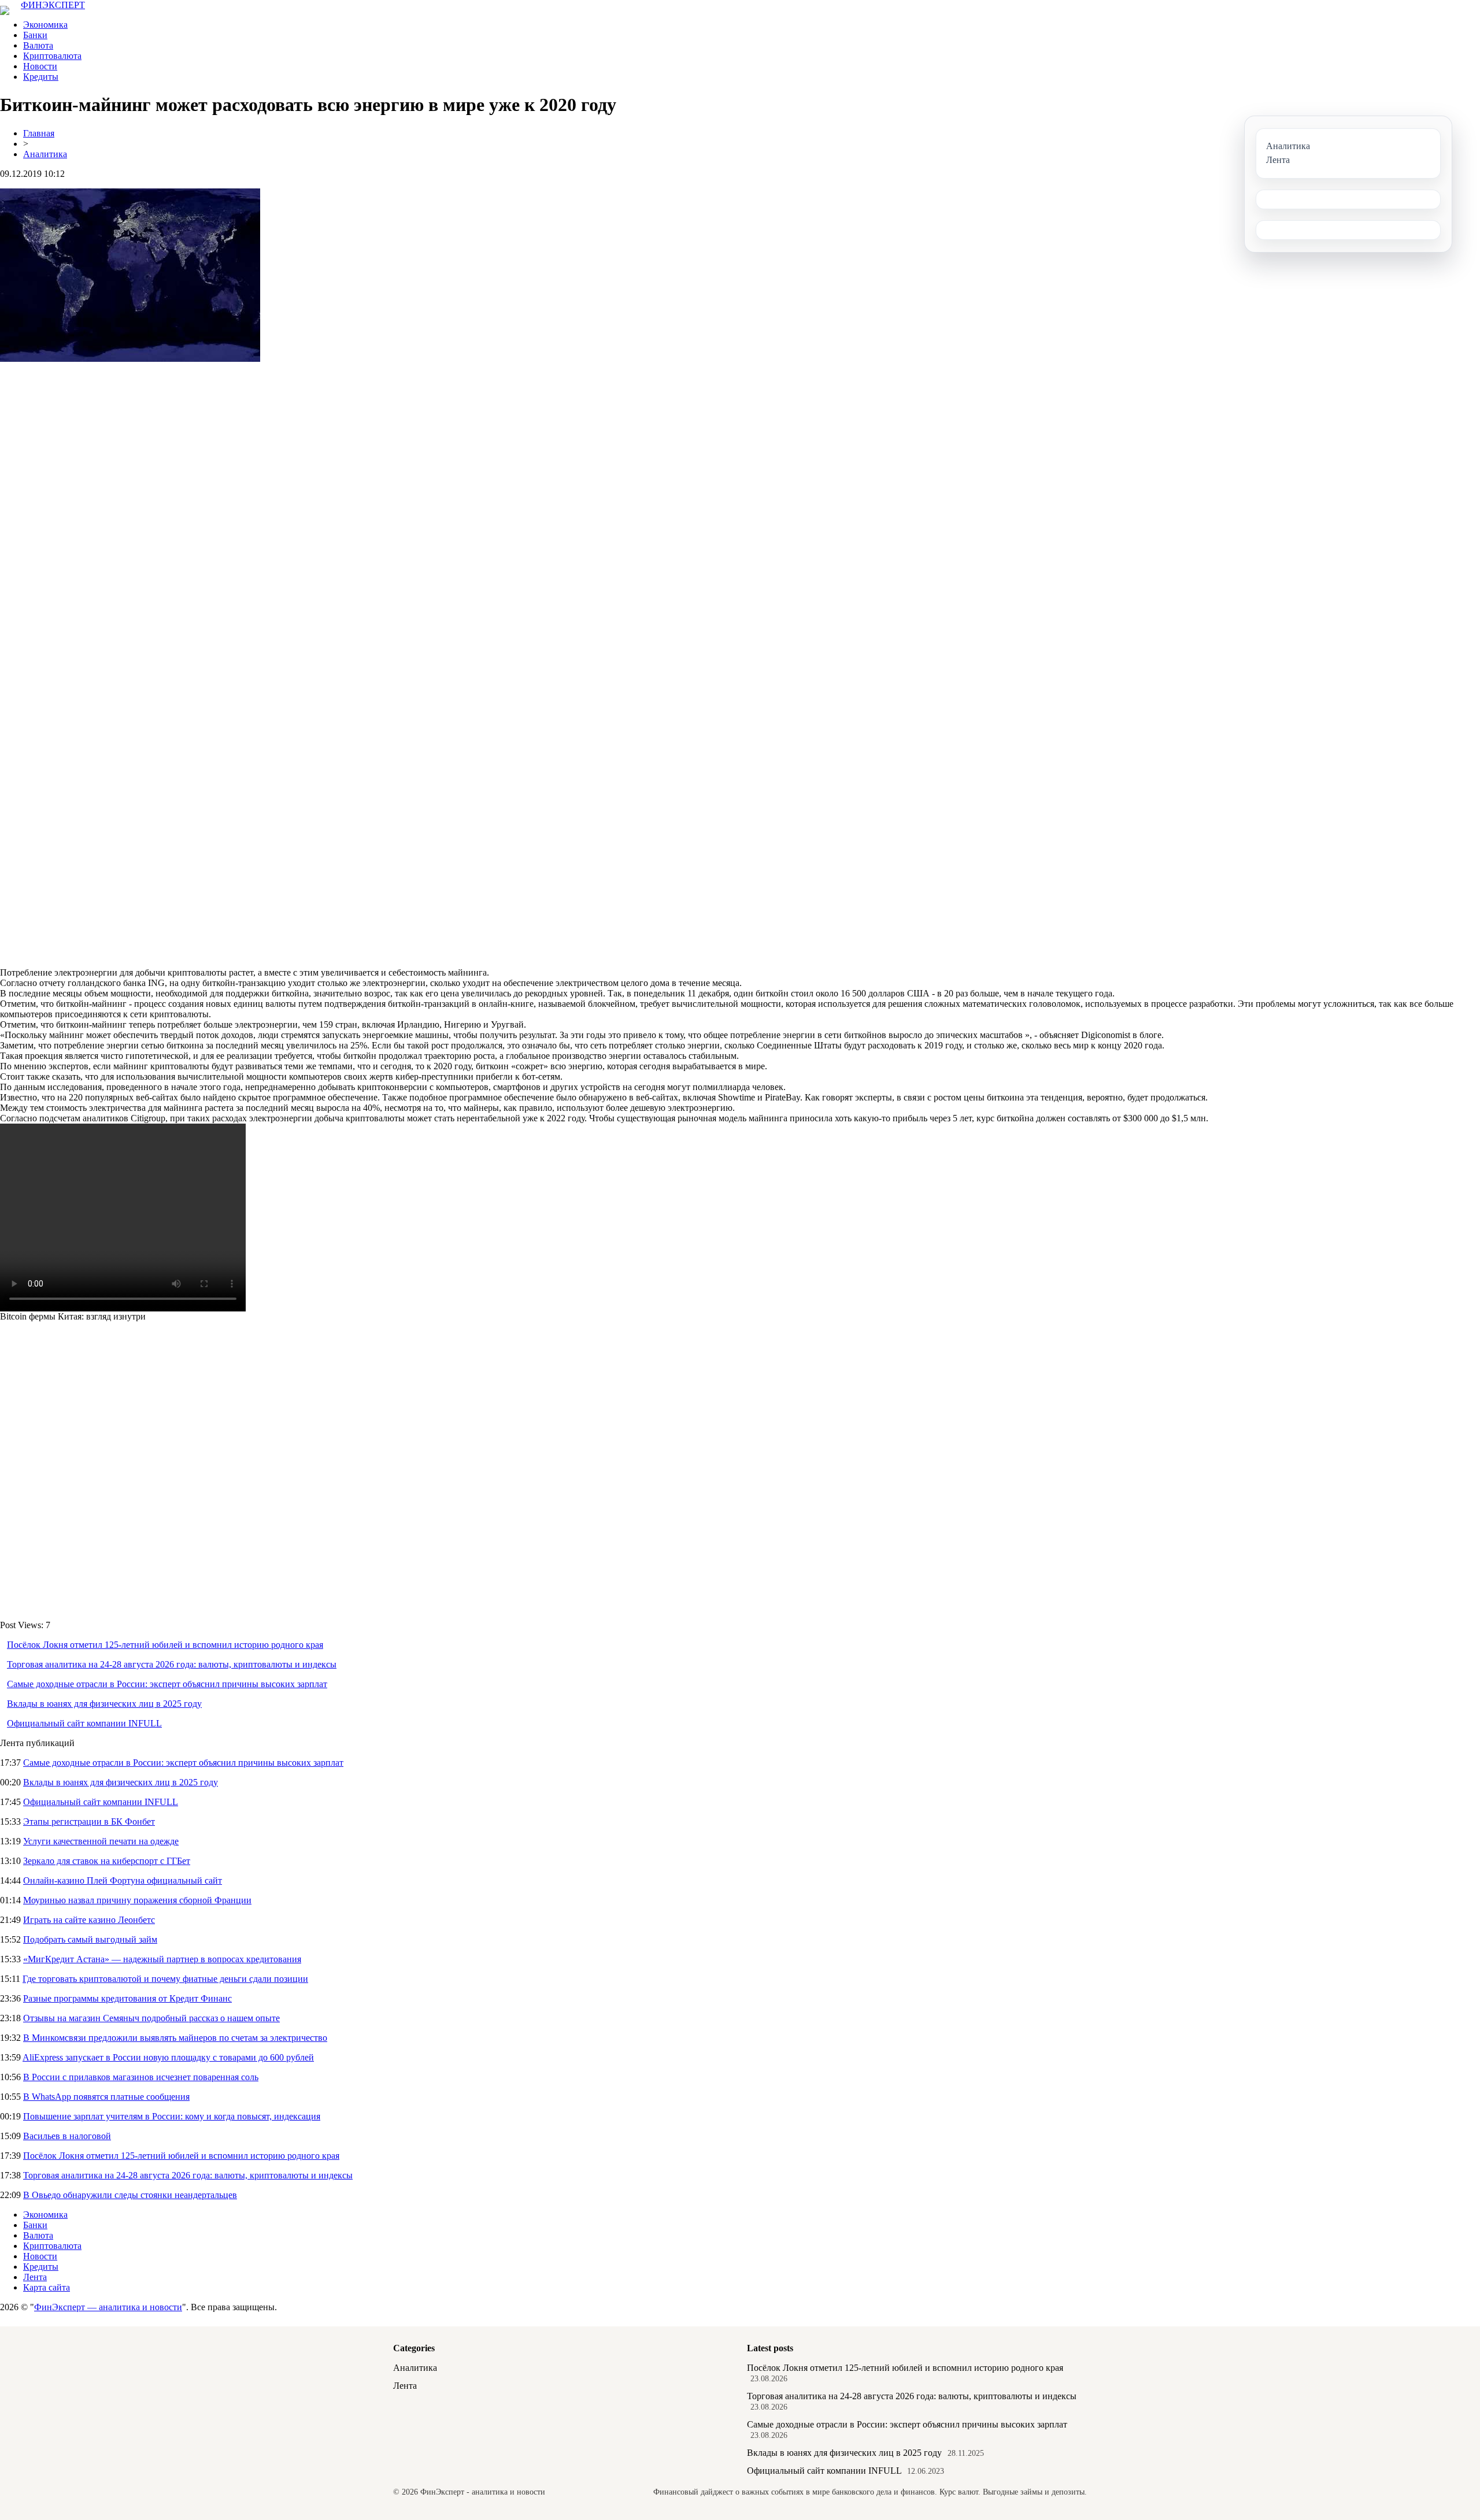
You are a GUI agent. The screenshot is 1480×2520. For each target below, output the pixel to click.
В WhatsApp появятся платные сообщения (106, 2097)
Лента (35, 2277)
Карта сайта (47, 2287)
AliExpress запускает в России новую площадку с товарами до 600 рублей (168, 2057)
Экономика (45, 25)
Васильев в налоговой (67, 2136)
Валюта (38, 45)
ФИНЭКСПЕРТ (53, 5)
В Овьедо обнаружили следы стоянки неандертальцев (130, 2195)
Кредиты (41, 77)
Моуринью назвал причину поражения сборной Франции (137, 1900)
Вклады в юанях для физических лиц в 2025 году (104, 1704)
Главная (39, 133)
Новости (40, 66)
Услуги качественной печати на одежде (101, 1841)
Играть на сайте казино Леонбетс (89, 1920)
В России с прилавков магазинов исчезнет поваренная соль (141, 2077)
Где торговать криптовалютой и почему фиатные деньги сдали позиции (165, 1979)
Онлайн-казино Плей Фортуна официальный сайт (123, 1880)
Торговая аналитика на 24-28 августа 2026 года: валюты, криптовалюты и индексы (172, 1664)
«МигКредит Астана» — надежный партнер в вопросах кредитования (162, 1959)
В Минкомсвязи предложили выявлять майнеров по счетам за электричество (175, 2038)
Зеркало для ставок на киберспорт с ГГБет (107, 1861)
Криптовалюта (52, 56)
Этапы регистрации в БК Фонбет (89, 1822)
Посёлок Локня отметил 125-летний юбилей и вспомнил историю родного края (165, 1645)
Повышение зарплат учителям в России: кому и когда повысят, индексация (172, 2116)
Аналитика (45, 154)
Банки (35, 35)
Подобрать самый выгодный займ (90, 1939)
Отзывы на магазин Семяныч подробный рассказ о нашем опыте (151, 2018)
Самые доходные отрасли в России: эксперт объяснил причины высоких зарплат (167, 1684)
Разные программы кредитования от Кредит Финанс (127, 1998)
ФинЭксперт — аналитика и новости (108, 2307)
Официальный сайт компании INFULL (84, 1723)
